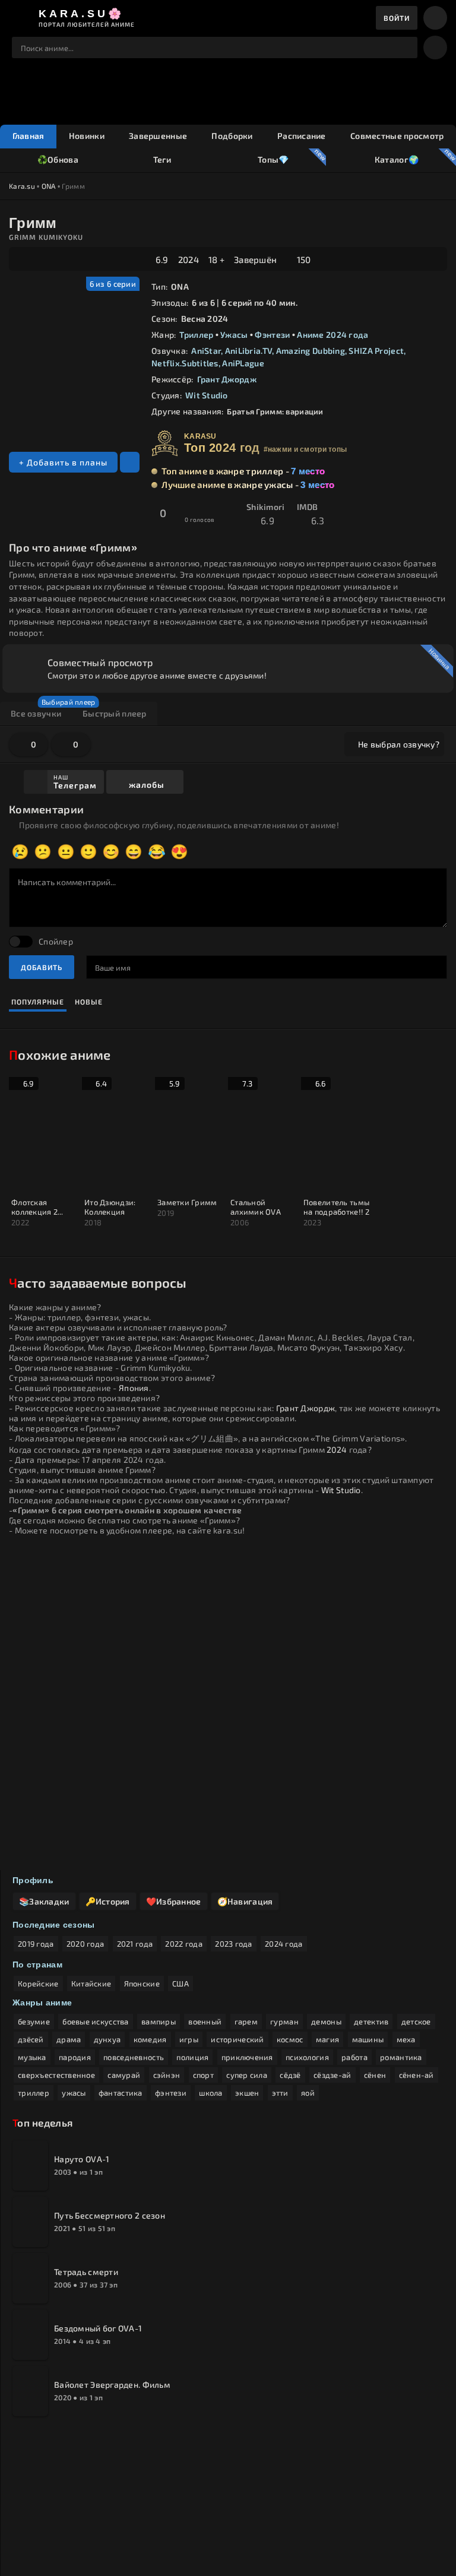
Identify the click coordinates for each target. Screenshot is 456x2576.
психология (307, 2057)
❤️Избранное (174, 1901)
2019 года (36, 1944)
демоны (326, 2021)
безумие (34, 2021)
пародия (75, 2057)
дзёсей (31, 2039)
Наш (75, 782)
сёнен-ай (417, 2075)
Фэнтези (272, 335)
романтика (401, 2057)
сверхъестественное (56, 2075)
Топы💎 (273, 159)
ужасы (74, 2093)
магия (327, 2039)
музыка (32, 2057)
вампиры (159, 2021)
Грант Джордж (227, 379)
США (180, 1984)
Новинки (87, 136)
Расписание (302, 136)
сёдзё (290, 2075)
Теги (162, 159)
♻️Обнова (58, 159)
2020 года (85, 1944)
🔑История (108, 1901)
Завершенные (158, 136)
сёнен (375, 2075)
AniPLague (243, 363)
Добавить (42, 967)
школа (210, 2093)
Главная (28, 136)
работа (354, 2057)
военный (205, 2021)
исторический (237, 2039)
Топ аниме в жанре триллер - (243, 471)
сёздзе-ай (332, 2075)
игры (189, 2039)
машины (368, 2039)
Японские (142, 1984)
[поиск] (403, 47)
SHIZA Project (376, 351)
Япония (134, 1388)
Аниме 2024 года (332, 335)
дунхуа (107, 2039)
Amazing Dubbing (311, 351)
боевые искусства (95, 2021)
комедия (150, 2039)
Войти (397, 18)
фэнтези (171, 2093)
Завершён (255, 259)
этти (280, 2093)
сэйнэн (167, 2075)
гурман (284, 2021)
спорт (203, 2075)
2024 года (284, 1944)
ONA (49, 186)
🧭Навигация (245, 1901)
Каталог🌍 (396, 159)
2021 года (135, 1944)
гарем (246, 2021)
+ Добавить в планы (63, 462)
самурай (124, 2075)
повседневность (134, 2057)
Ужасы (234, 335)
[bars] (435, 18)
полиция (192, 2057)
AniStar (206, 351)
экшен (247, 2093)
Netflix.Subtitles (185, 363)
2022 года (184, 1944)
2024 (189, 259)
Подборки (232, 136)
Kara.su (22, 186)
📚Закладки (44, 1901)
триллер (34, 2093)
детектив (371, 2021)
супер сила (247, 2075)
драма (69, 2039)
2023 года (234, 1944)
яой (308, 2093)
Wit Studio (207, 395)
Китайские (91, 1984)
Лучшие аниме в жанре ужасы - (248, 484)
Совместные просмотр (397, 136)
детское (416, 2021)
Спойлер (56, 941)
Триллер (196, 335)
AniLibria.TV (248, 351)
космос (290, 2039)
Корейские (38, 1984)
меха (406, 2039)
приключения (247, 2057)
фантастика (121, 2093)
